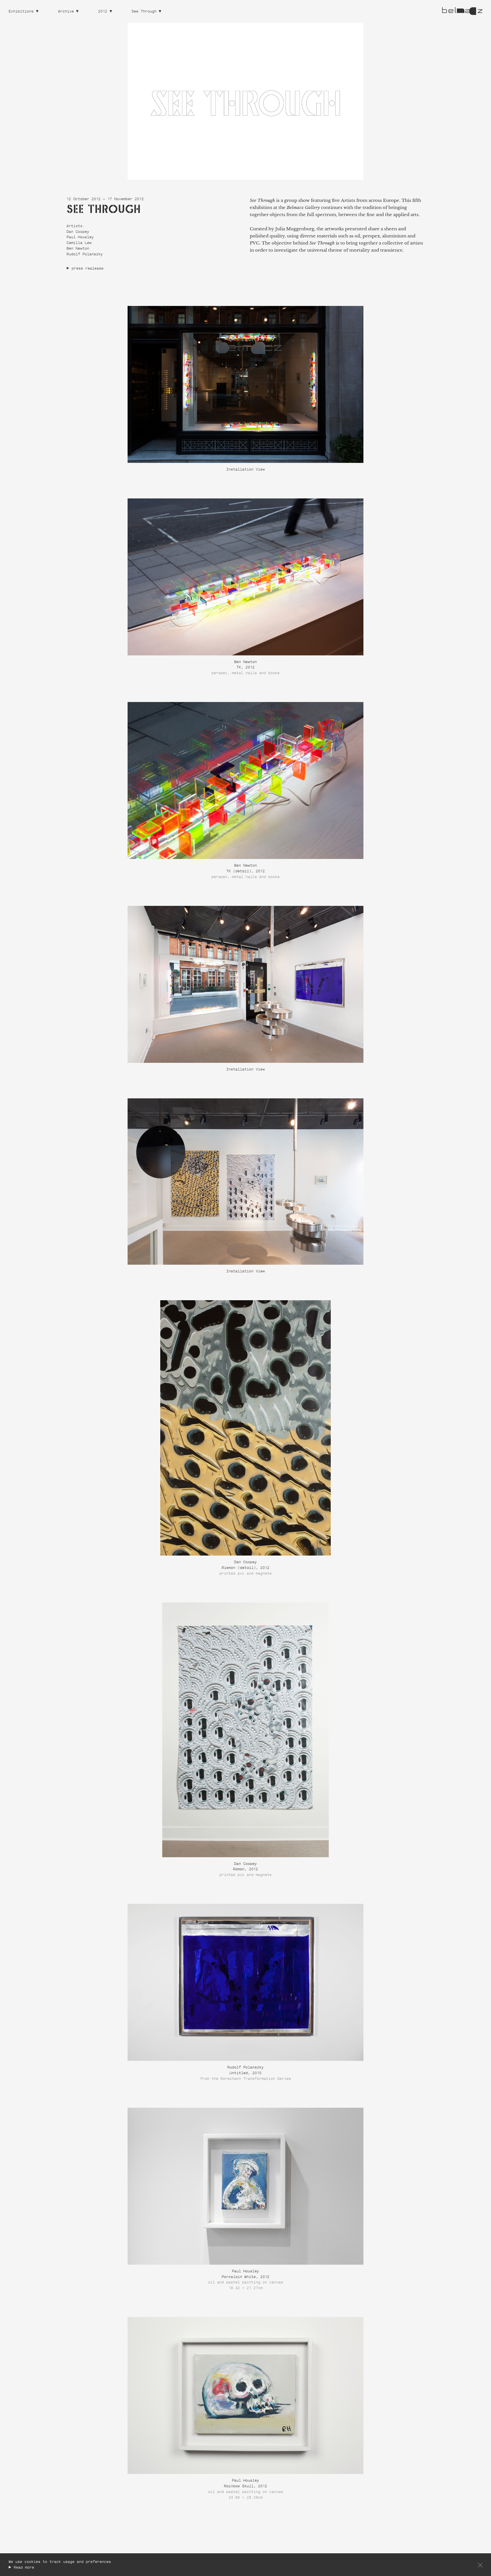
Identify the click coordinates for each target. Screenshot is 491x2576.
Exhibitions (21, 12)
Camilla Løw (79, 243)
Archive (66, 12)
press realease (88, 269)
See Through (144, 12)
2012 (103, 12)
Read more (24, 2568)
